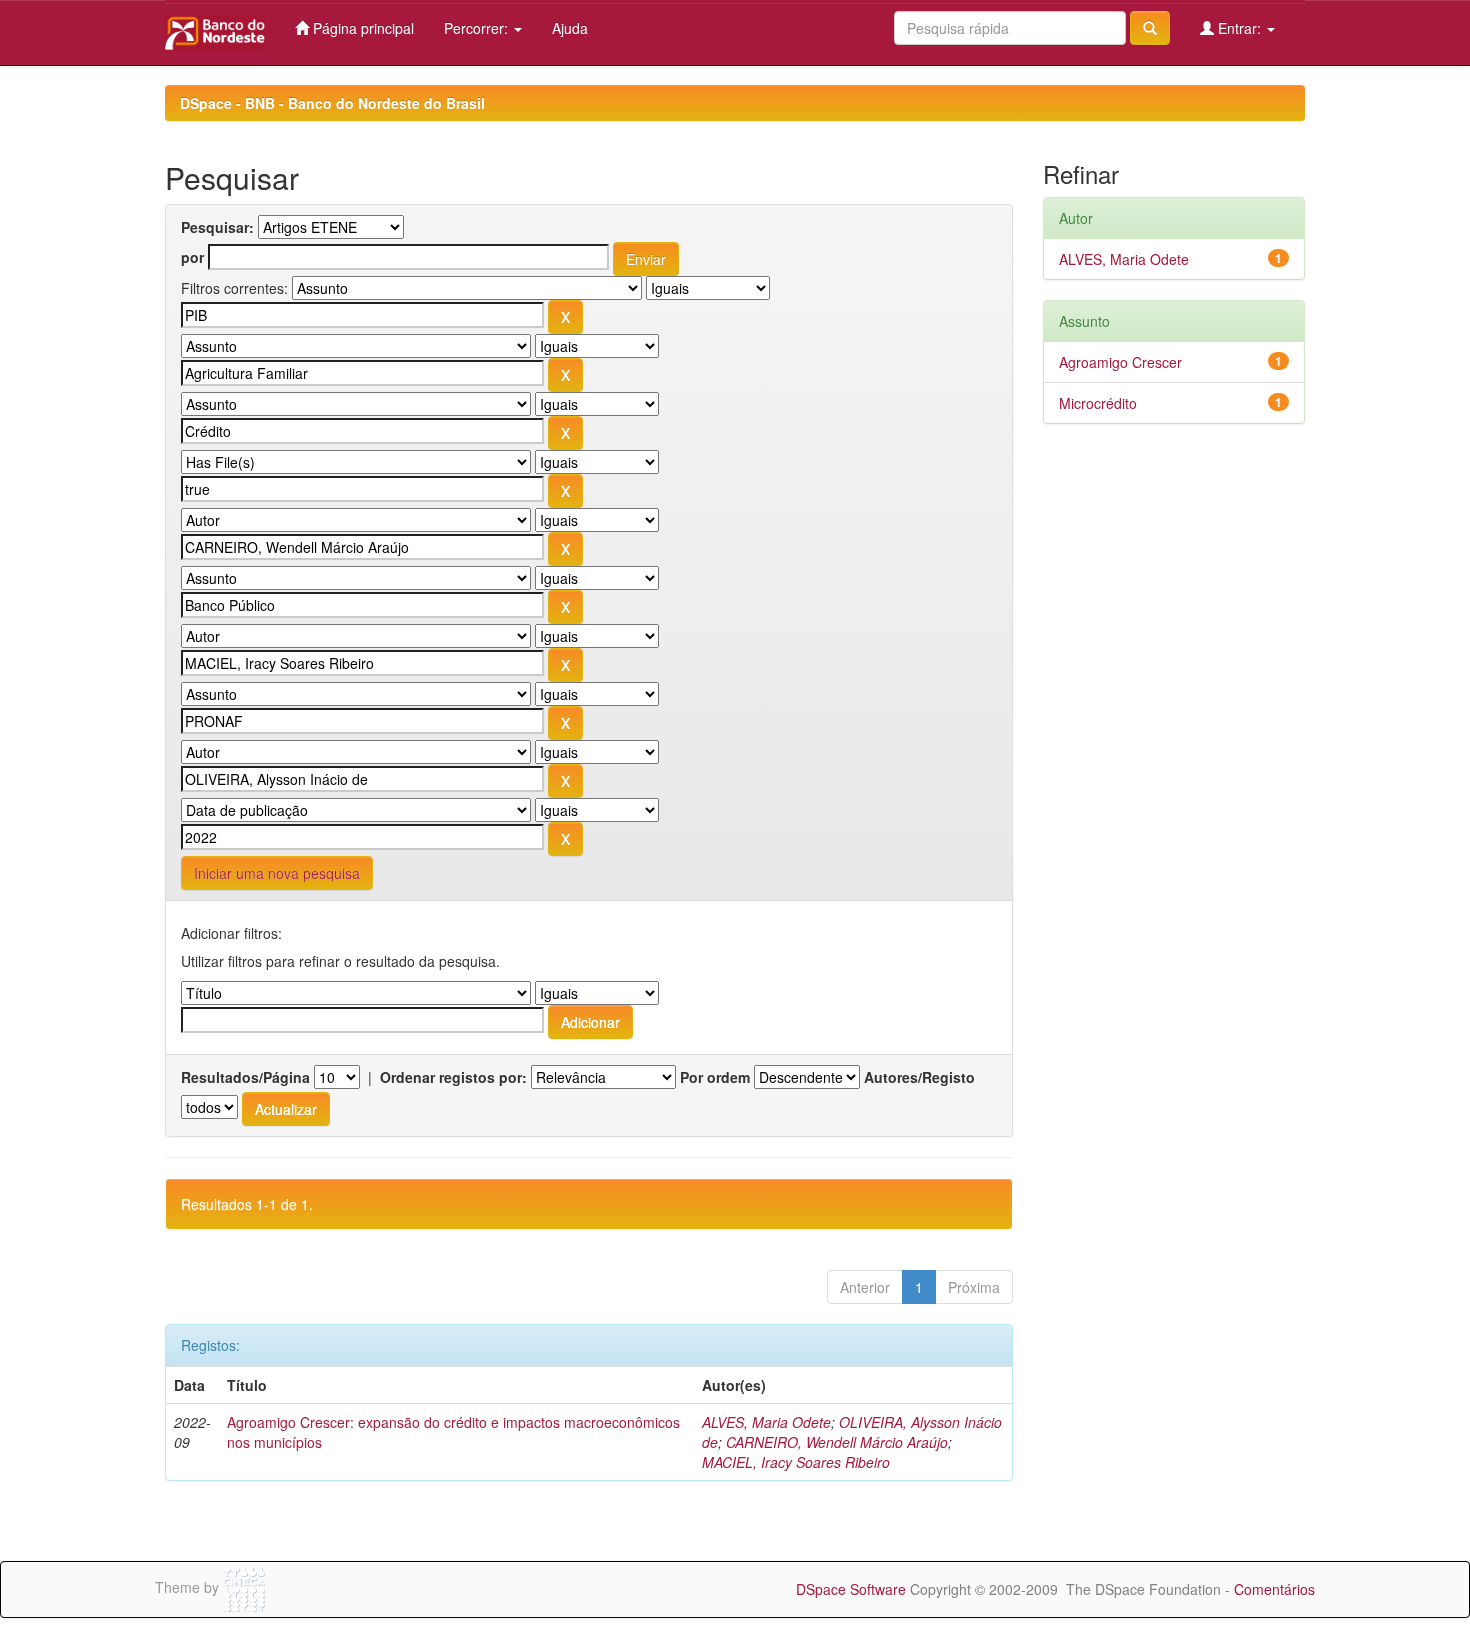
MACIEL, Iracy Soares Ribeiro (796, 1462)
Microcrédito (1098, 403)
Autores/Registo (919, 1077)
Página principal (361, 28)
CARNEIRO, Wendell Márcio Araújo (837, 1442)
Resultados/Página (245, 1077)
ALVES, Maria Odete (766, 1422)
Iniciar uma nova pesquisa (277, 873)
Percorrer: (478, 28)
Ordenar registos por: (453, 1077)
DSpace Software (851, 1589)
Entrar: (1239, 28)
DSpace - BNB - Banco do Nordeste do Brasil (332, 103)
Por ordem (715, 1077)
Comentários (1274, 1589)
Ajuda (570, 28)
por (192, 257)
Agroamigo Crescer (1120, 362)
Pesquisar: (217, 227)
